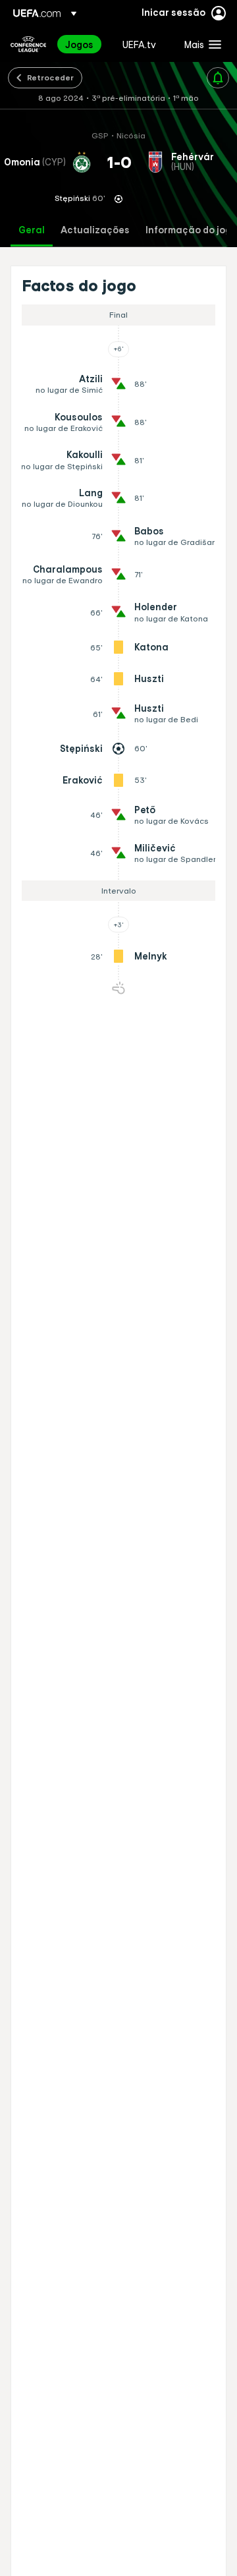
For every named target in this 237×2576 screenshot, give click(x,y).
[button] (200, 44)
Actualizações (95, 230)
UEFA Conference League (28, 44)
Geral (32, 230)
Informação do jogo (191, 230)
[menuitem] (83, 44)
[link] (79, 44)
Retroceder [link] (50, 77)
